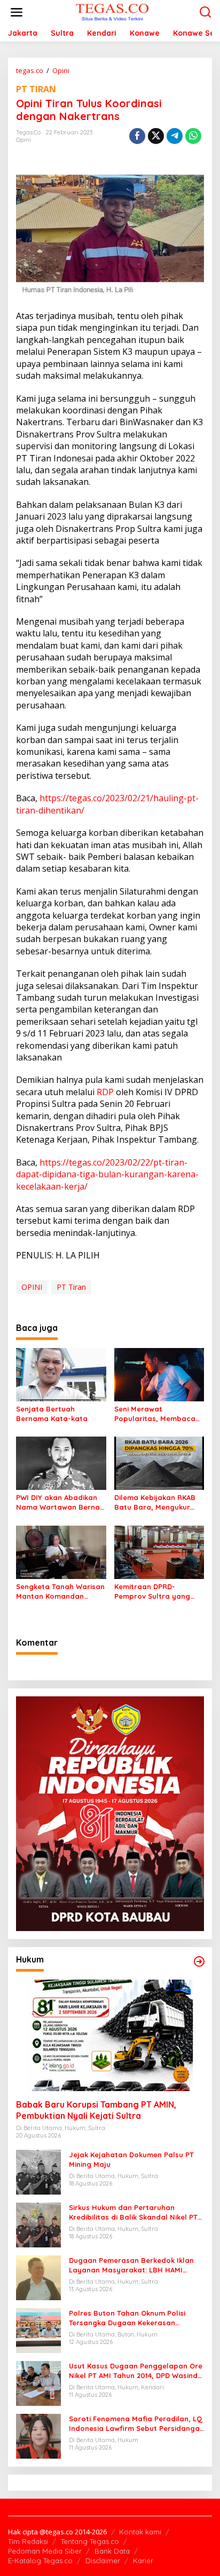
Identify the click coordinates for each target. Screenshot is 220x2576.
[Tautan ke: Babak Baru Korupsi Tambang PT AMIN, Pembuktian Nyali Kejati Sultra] (110, 2035)
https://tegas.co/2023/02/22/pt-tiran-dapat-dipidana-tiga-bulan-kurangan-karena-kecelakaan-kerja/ (107, 1174)
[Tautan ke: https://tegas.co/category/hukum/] (199, 1961)
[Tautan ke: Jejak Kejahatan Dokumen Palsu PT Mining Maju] (38, 2171)
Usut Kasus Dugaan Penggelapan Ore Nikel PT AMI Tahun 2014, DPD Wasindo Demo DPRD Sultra (136, 2371)
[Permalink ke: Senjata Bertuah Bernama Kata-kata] (61, 1374)
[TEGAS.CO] (112, 11)
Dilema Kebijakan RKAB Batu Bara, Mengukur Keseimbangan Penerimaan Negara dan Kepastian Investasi (158, 1502)
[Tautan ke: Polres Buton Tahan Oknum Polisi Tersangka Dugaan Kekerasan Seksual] (38, 2330)
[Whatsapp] (193, 136)
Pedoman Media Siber (45, 2551)
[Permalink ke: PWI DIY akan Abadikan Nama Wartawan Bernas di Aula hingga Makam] (61, 1463)
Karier (143, 2561)
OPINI (32, 1287)
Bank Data (112, 2551)
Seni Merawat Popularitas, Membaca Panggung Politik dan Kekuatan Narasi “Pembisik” (155, 1414)
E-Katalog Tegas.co (40, 2561)
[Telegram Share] (175, 136)
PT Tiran (71, 1287)
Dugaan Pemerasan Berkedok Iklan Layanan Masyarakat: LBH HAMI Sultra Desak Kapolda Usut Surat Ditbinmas (131, 2265)
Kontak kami (140, 2532)
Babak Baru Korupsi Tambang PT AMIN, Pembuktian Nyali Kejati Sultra (96, 2110)
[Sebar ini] (137, 136)
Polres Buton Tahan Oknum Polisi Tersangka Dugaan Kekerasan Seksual (127, 2318)
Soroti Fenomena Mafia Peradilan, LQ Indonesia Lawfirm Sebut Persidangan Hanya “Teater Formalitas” (136, 2424)
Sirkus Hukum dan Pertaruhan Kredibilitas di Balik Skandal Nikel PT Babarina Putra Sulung (133, 2212)
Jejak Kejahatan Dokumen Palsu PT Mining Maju (131, 2159)
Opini (23, 140)
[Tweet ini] (156, 136)
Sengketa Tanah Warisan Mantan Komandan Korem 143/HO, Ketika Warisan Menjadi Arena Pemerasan (60, 1592)
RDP (105, 1092)
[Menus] (17, 12)
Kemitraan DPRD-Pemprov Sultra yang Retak (152, 1592)
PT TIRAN (36, 89)
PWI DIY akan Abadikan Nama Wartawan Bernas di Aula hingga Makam (60, 1502)
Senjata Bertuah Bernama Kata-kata (52, 1414)
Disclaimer (103, 2561)
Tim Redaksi (28, 2541)
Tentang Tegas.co (90, 2541)
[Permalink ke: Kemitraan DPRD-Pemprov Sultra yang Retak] (159, 1551)
